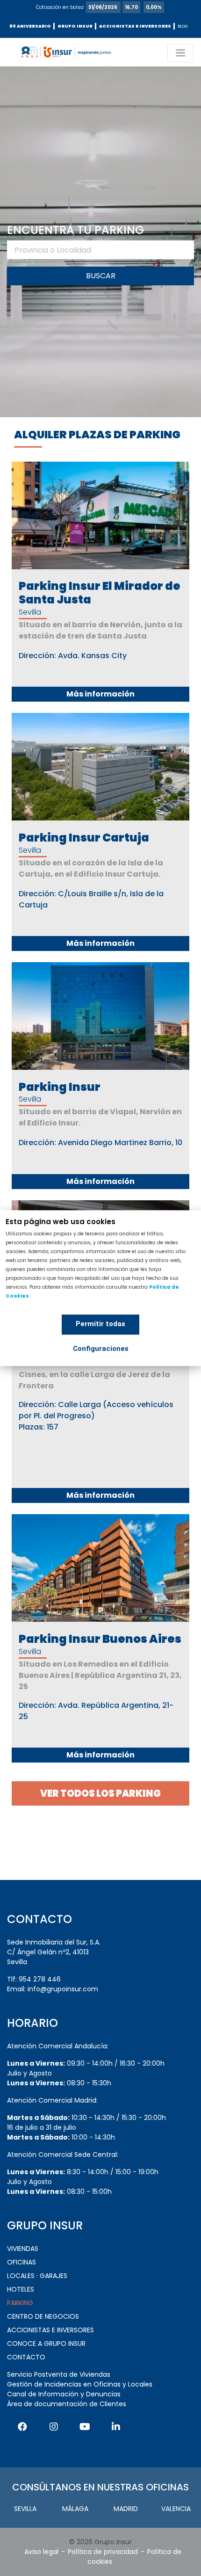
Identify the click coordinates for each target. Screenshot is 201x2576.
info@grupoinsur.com (63, 1989)
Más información (100, 694)
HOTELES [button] (21, 2289)
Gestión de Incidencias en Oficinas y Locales (80, 2384)
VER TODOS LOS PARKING (100, 1793)
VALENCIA (176, 2509)
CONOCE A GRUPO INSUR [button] (46, 2344)
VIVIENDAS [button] (23, 2249)
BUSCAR (101, 276)
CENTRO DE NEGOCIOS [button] (43, 2316)
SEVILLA (25, 2509)
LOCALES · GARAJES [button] (37, 2276)
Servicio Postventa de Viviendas (59, 2374)
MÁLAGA (75, 2509)
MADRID (126, 2509)
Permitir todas (100, 1324)
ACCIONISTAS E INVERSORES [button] (135, 26)
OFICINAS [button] (22, 2262)
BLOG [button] (183, 26)
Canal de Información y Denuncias (64, 2394)
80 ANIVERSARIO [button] (30, 26)
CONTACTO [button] (26, 2357)
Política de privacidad (103, 2552)
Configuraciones (101, 1349)
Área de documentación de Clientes (67, 2404)
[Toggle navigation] (180, 53)
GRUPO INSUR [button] (75, 26)
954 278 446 (40, 1979)
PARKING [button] (20, 2303)
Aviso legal (41, 2552)
